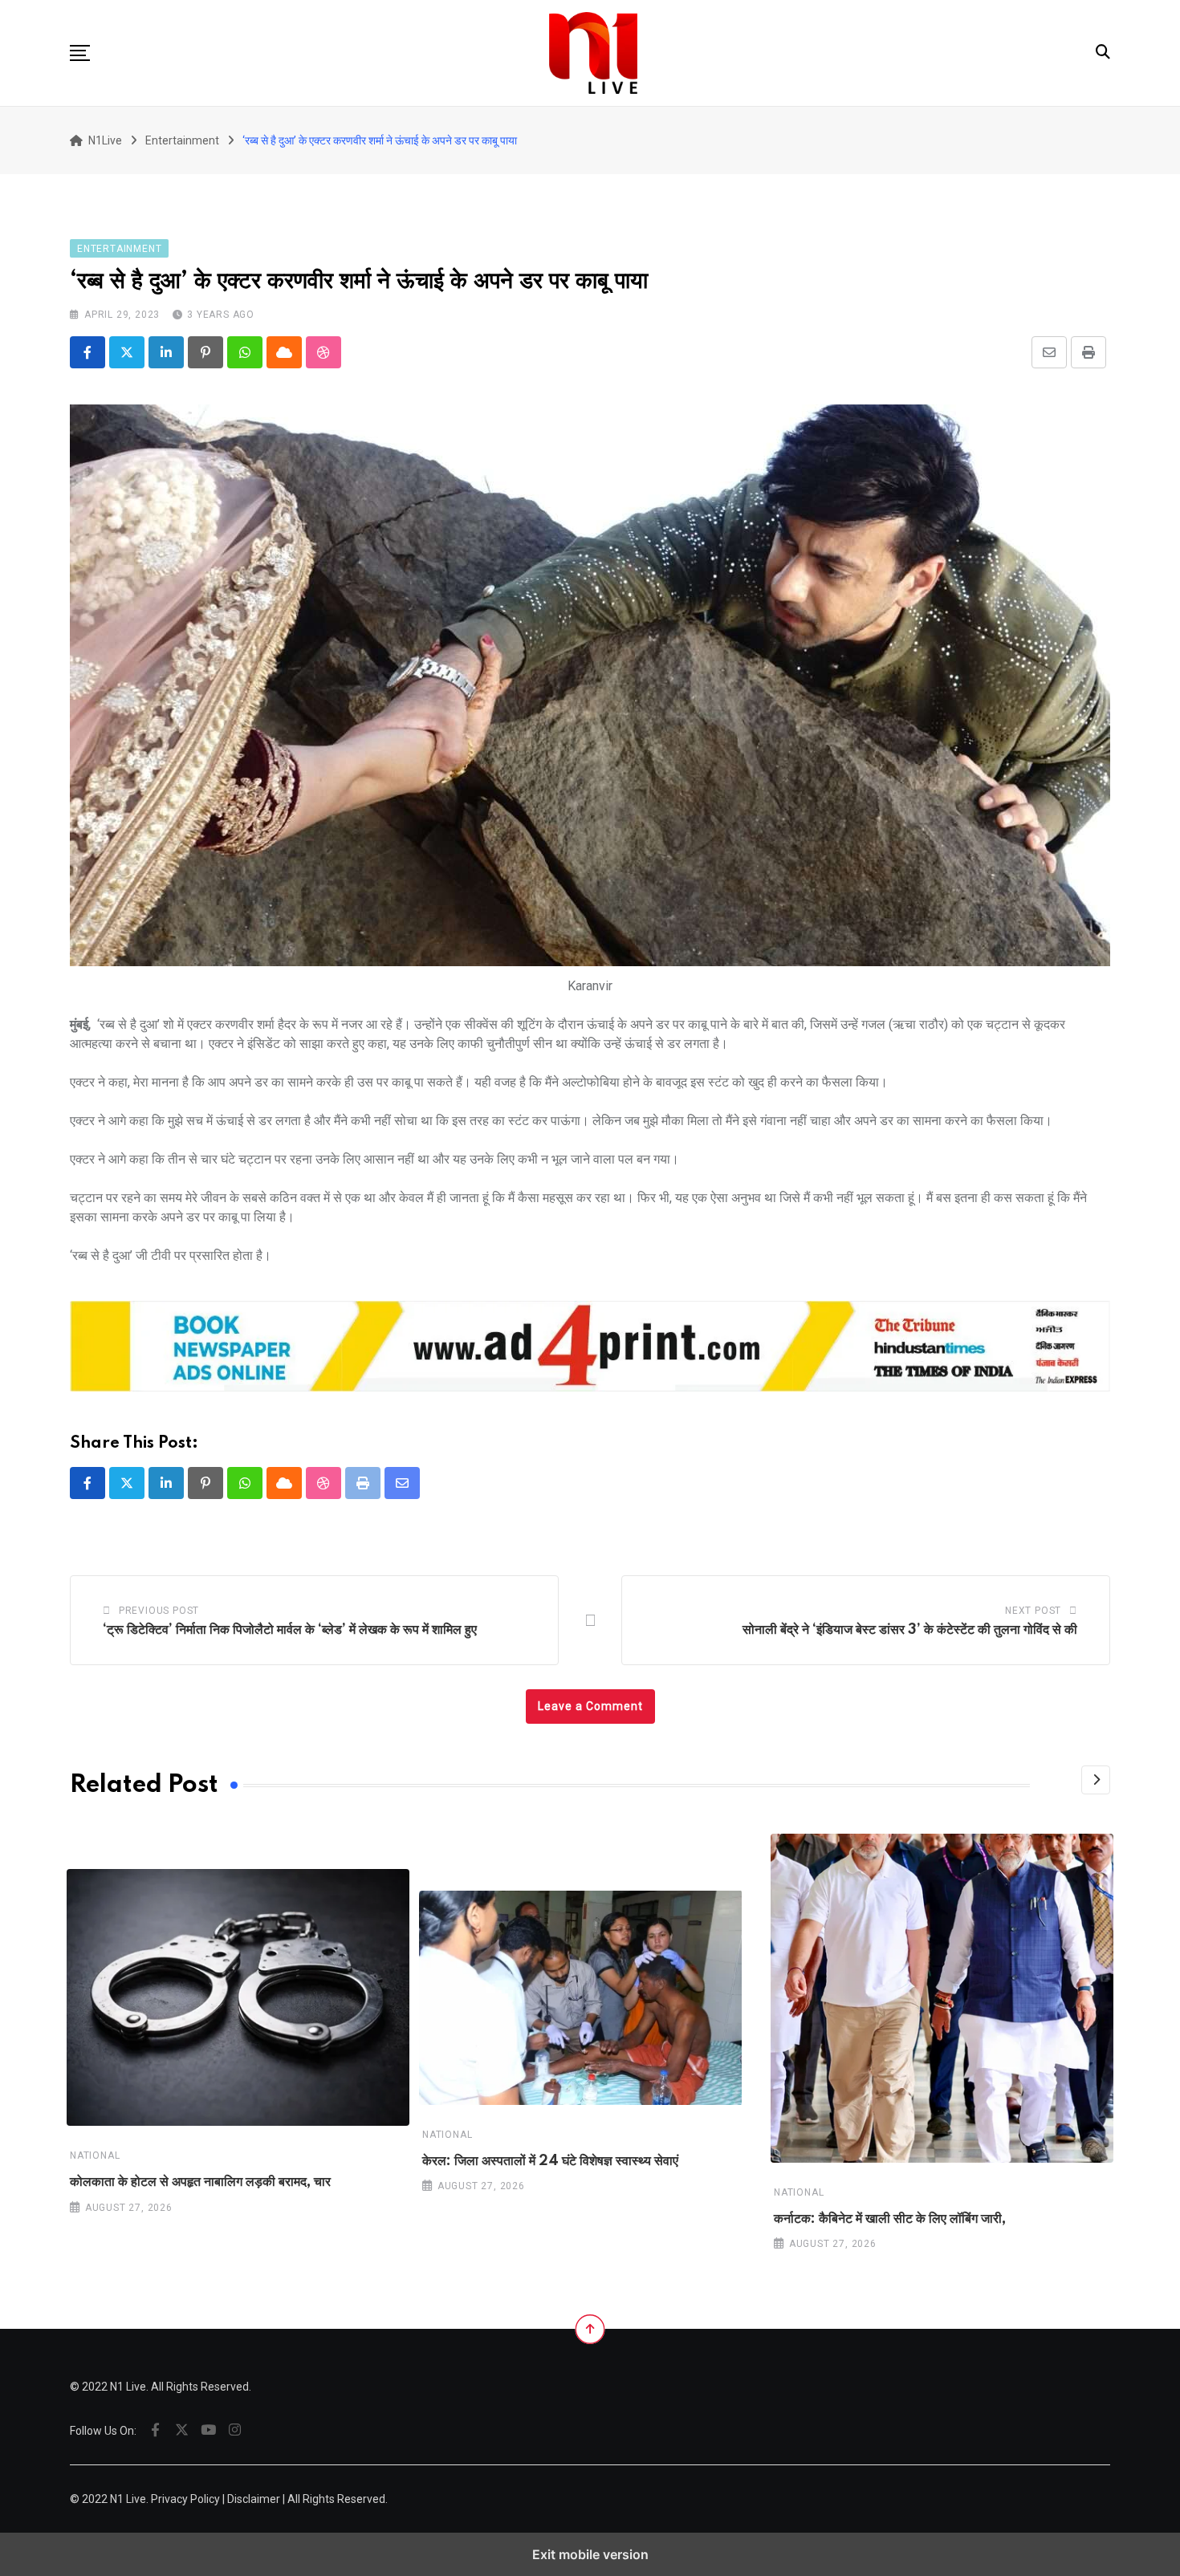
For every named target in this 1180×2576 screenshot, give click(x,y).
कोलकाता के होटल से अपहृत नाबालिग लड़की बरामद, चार (200, 2183)
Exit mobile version (590, 2554)
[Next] (1096, 1780)
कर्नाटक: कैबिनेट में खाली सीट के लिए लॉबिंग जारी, (890, 2218)
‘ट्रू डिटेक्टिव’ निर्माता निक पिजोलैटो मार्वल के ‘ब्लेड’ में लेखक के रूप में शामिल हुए (290, 1630)
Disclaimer (254, 2499)
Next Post (1033, 1611)
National (95, 2156)
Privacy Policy (185, 2499)
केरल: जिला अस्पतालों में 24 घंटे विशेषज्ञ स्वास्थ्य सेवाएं (550, 2161)
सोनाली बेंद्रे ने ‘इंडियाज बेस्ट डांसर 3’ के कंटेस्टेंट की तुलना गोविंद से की (910, 1630)
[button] (80, 53)
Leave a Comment (590, 1706)
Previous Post (159, 1611)
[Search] (1103, 52)
